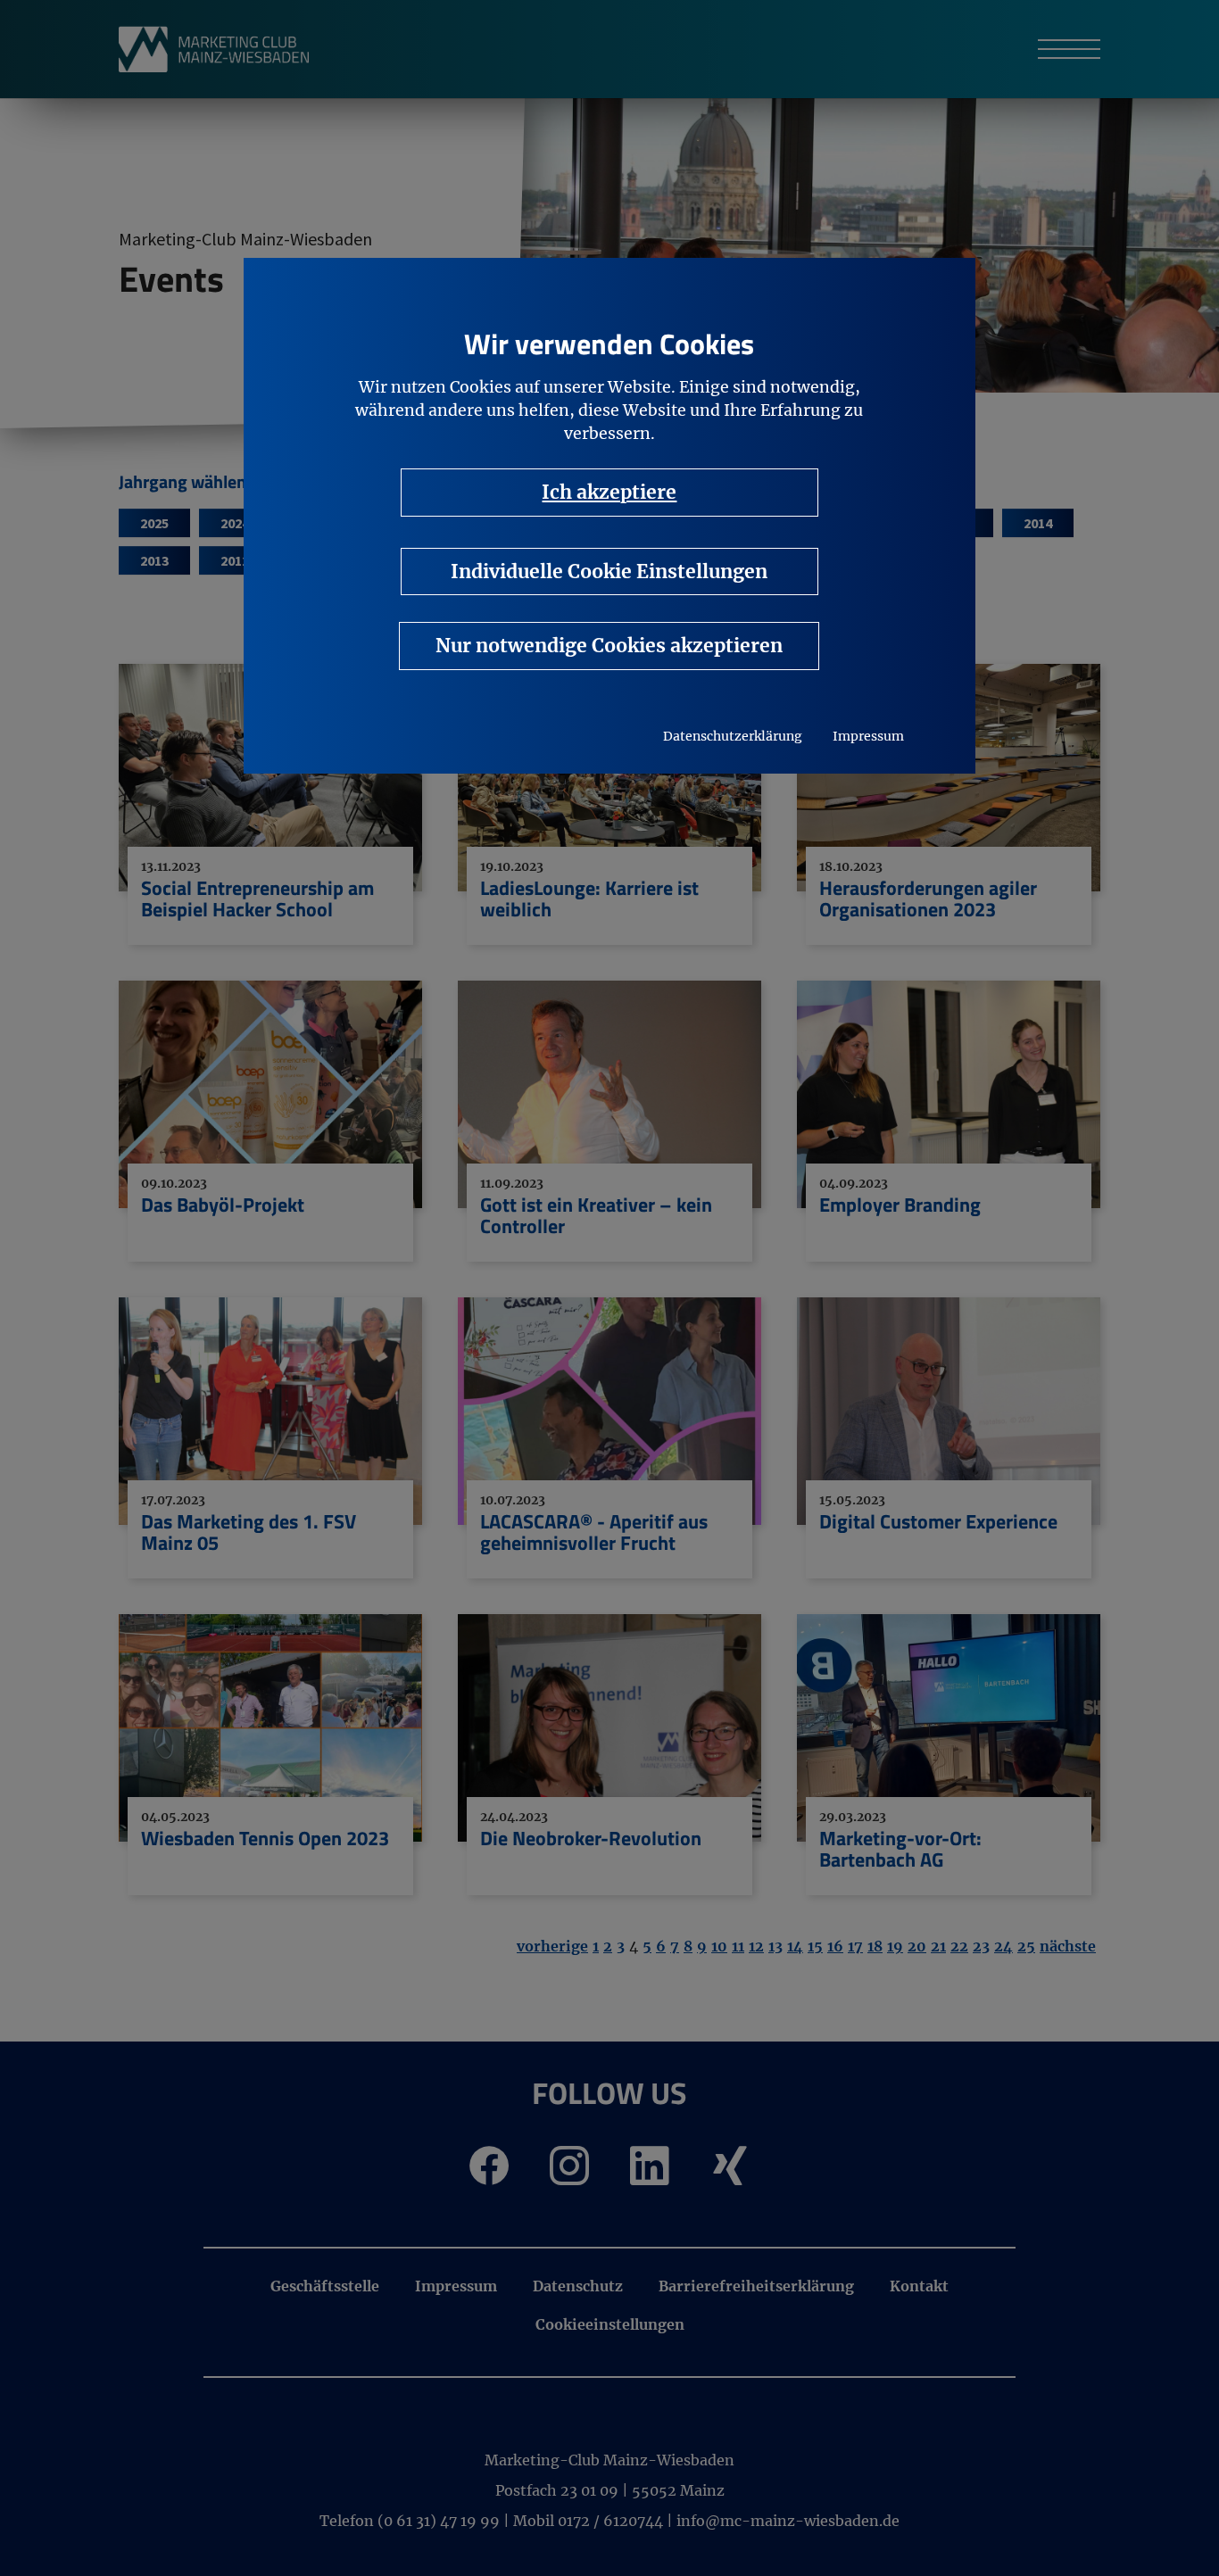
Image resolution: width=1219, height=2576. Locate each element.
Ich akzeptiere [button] (609, 492)
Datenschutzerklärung (733, 736)
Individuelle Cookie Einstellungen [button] (609, 572)
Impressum (868, 736)
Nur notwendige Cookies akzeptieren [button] (609, 646)
